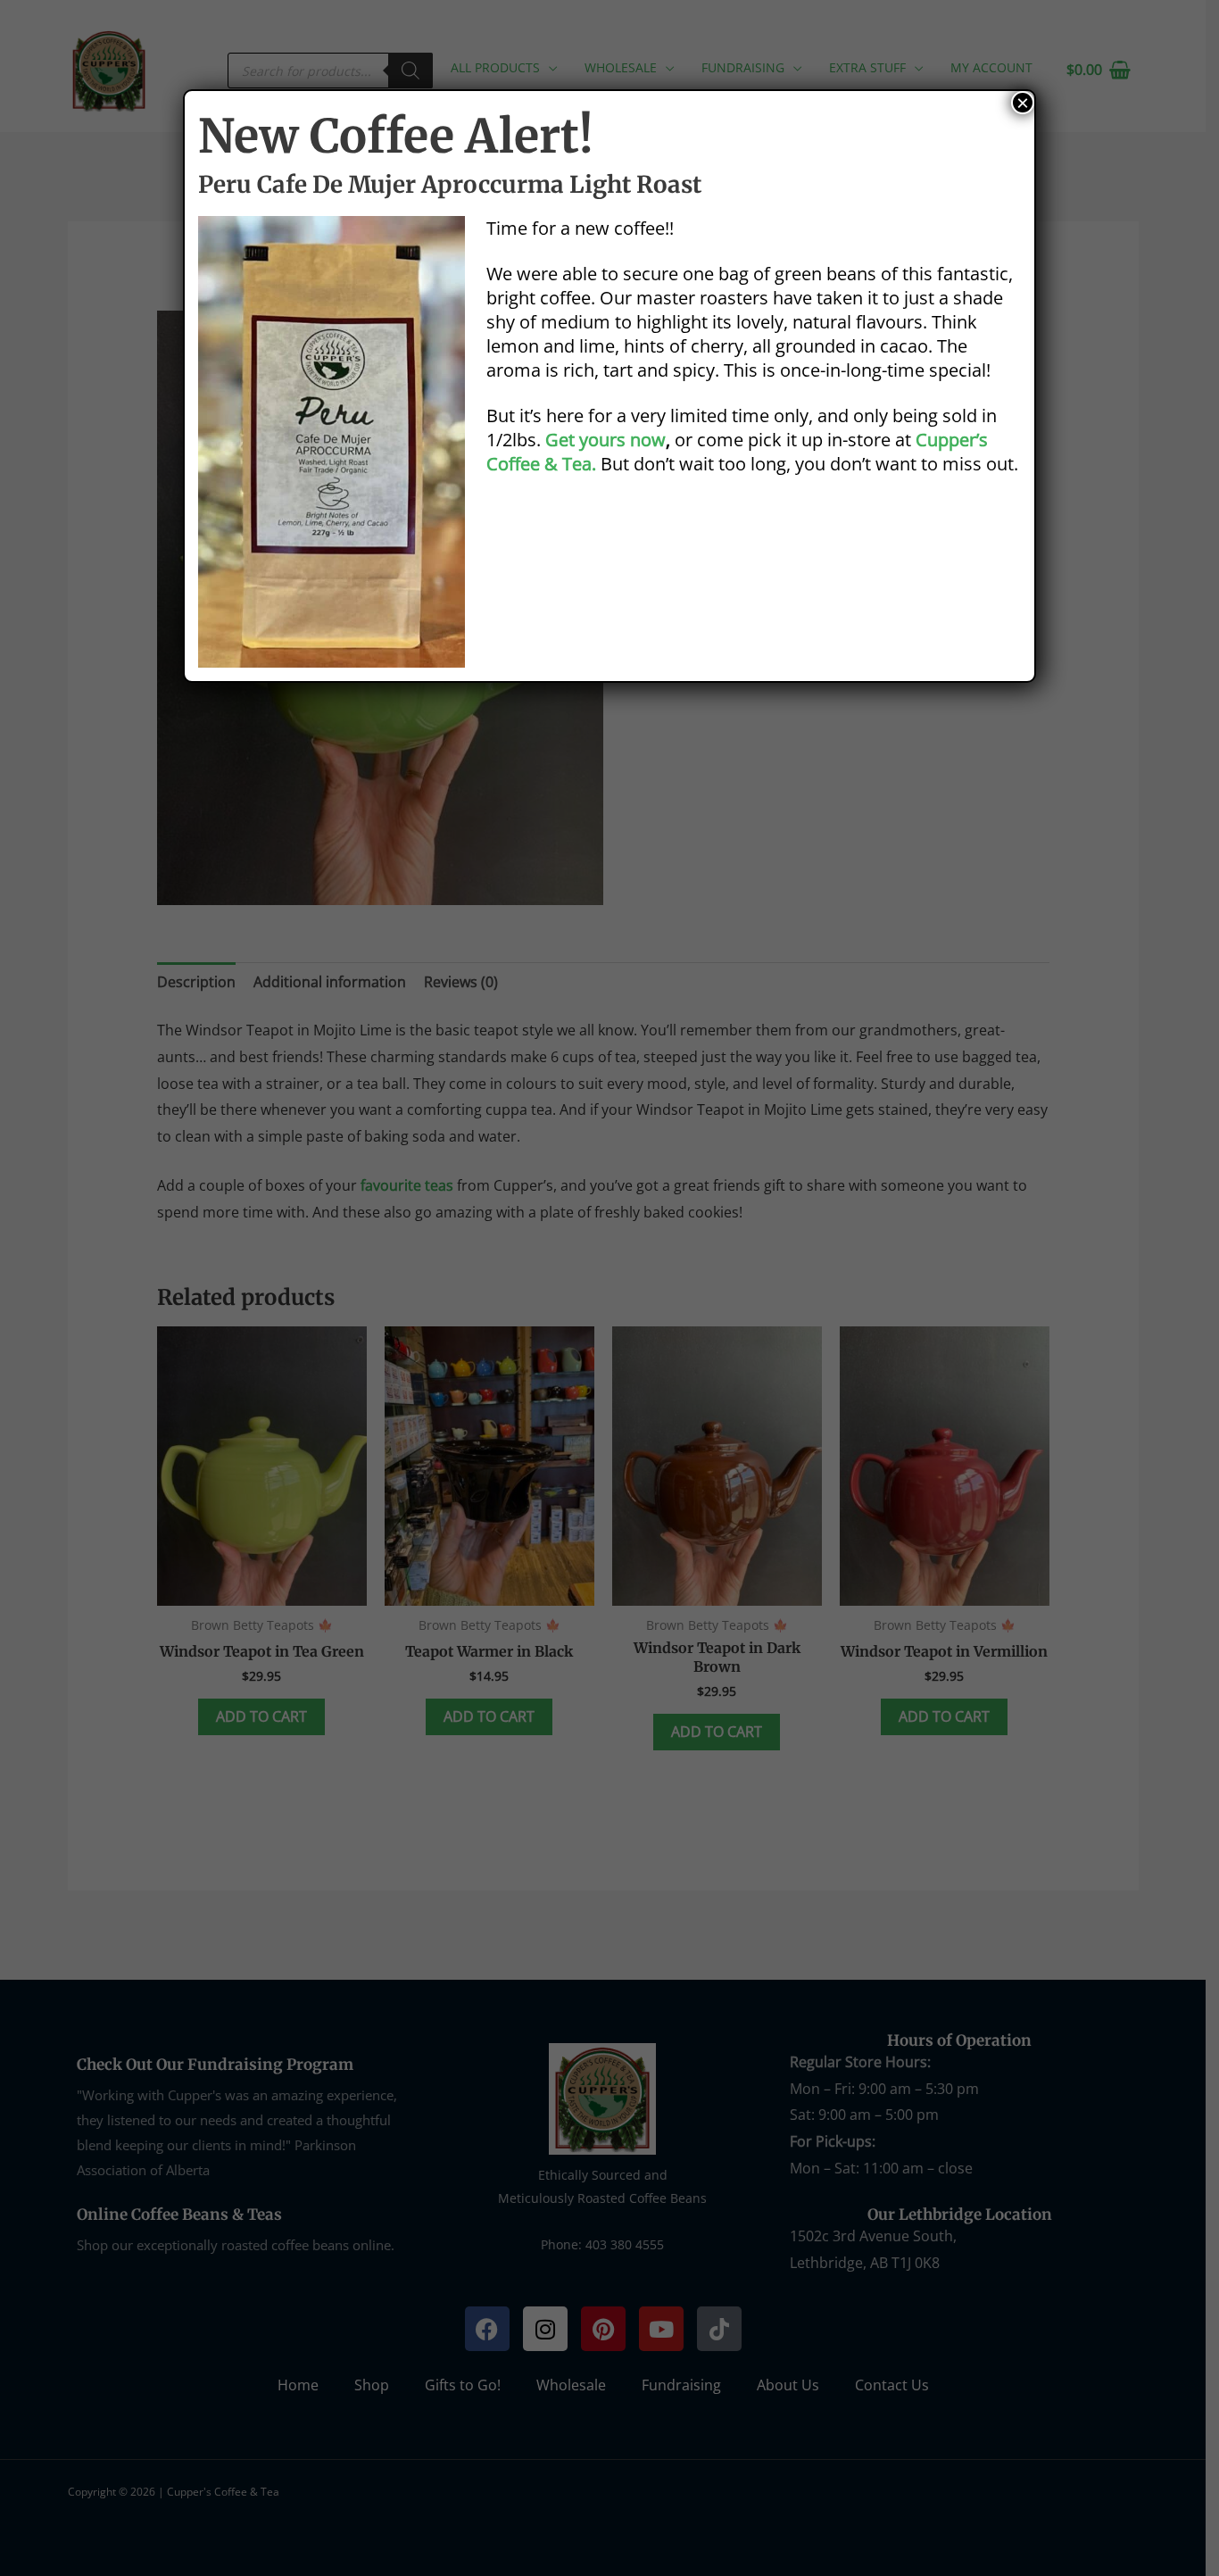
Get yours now (605, 440)
